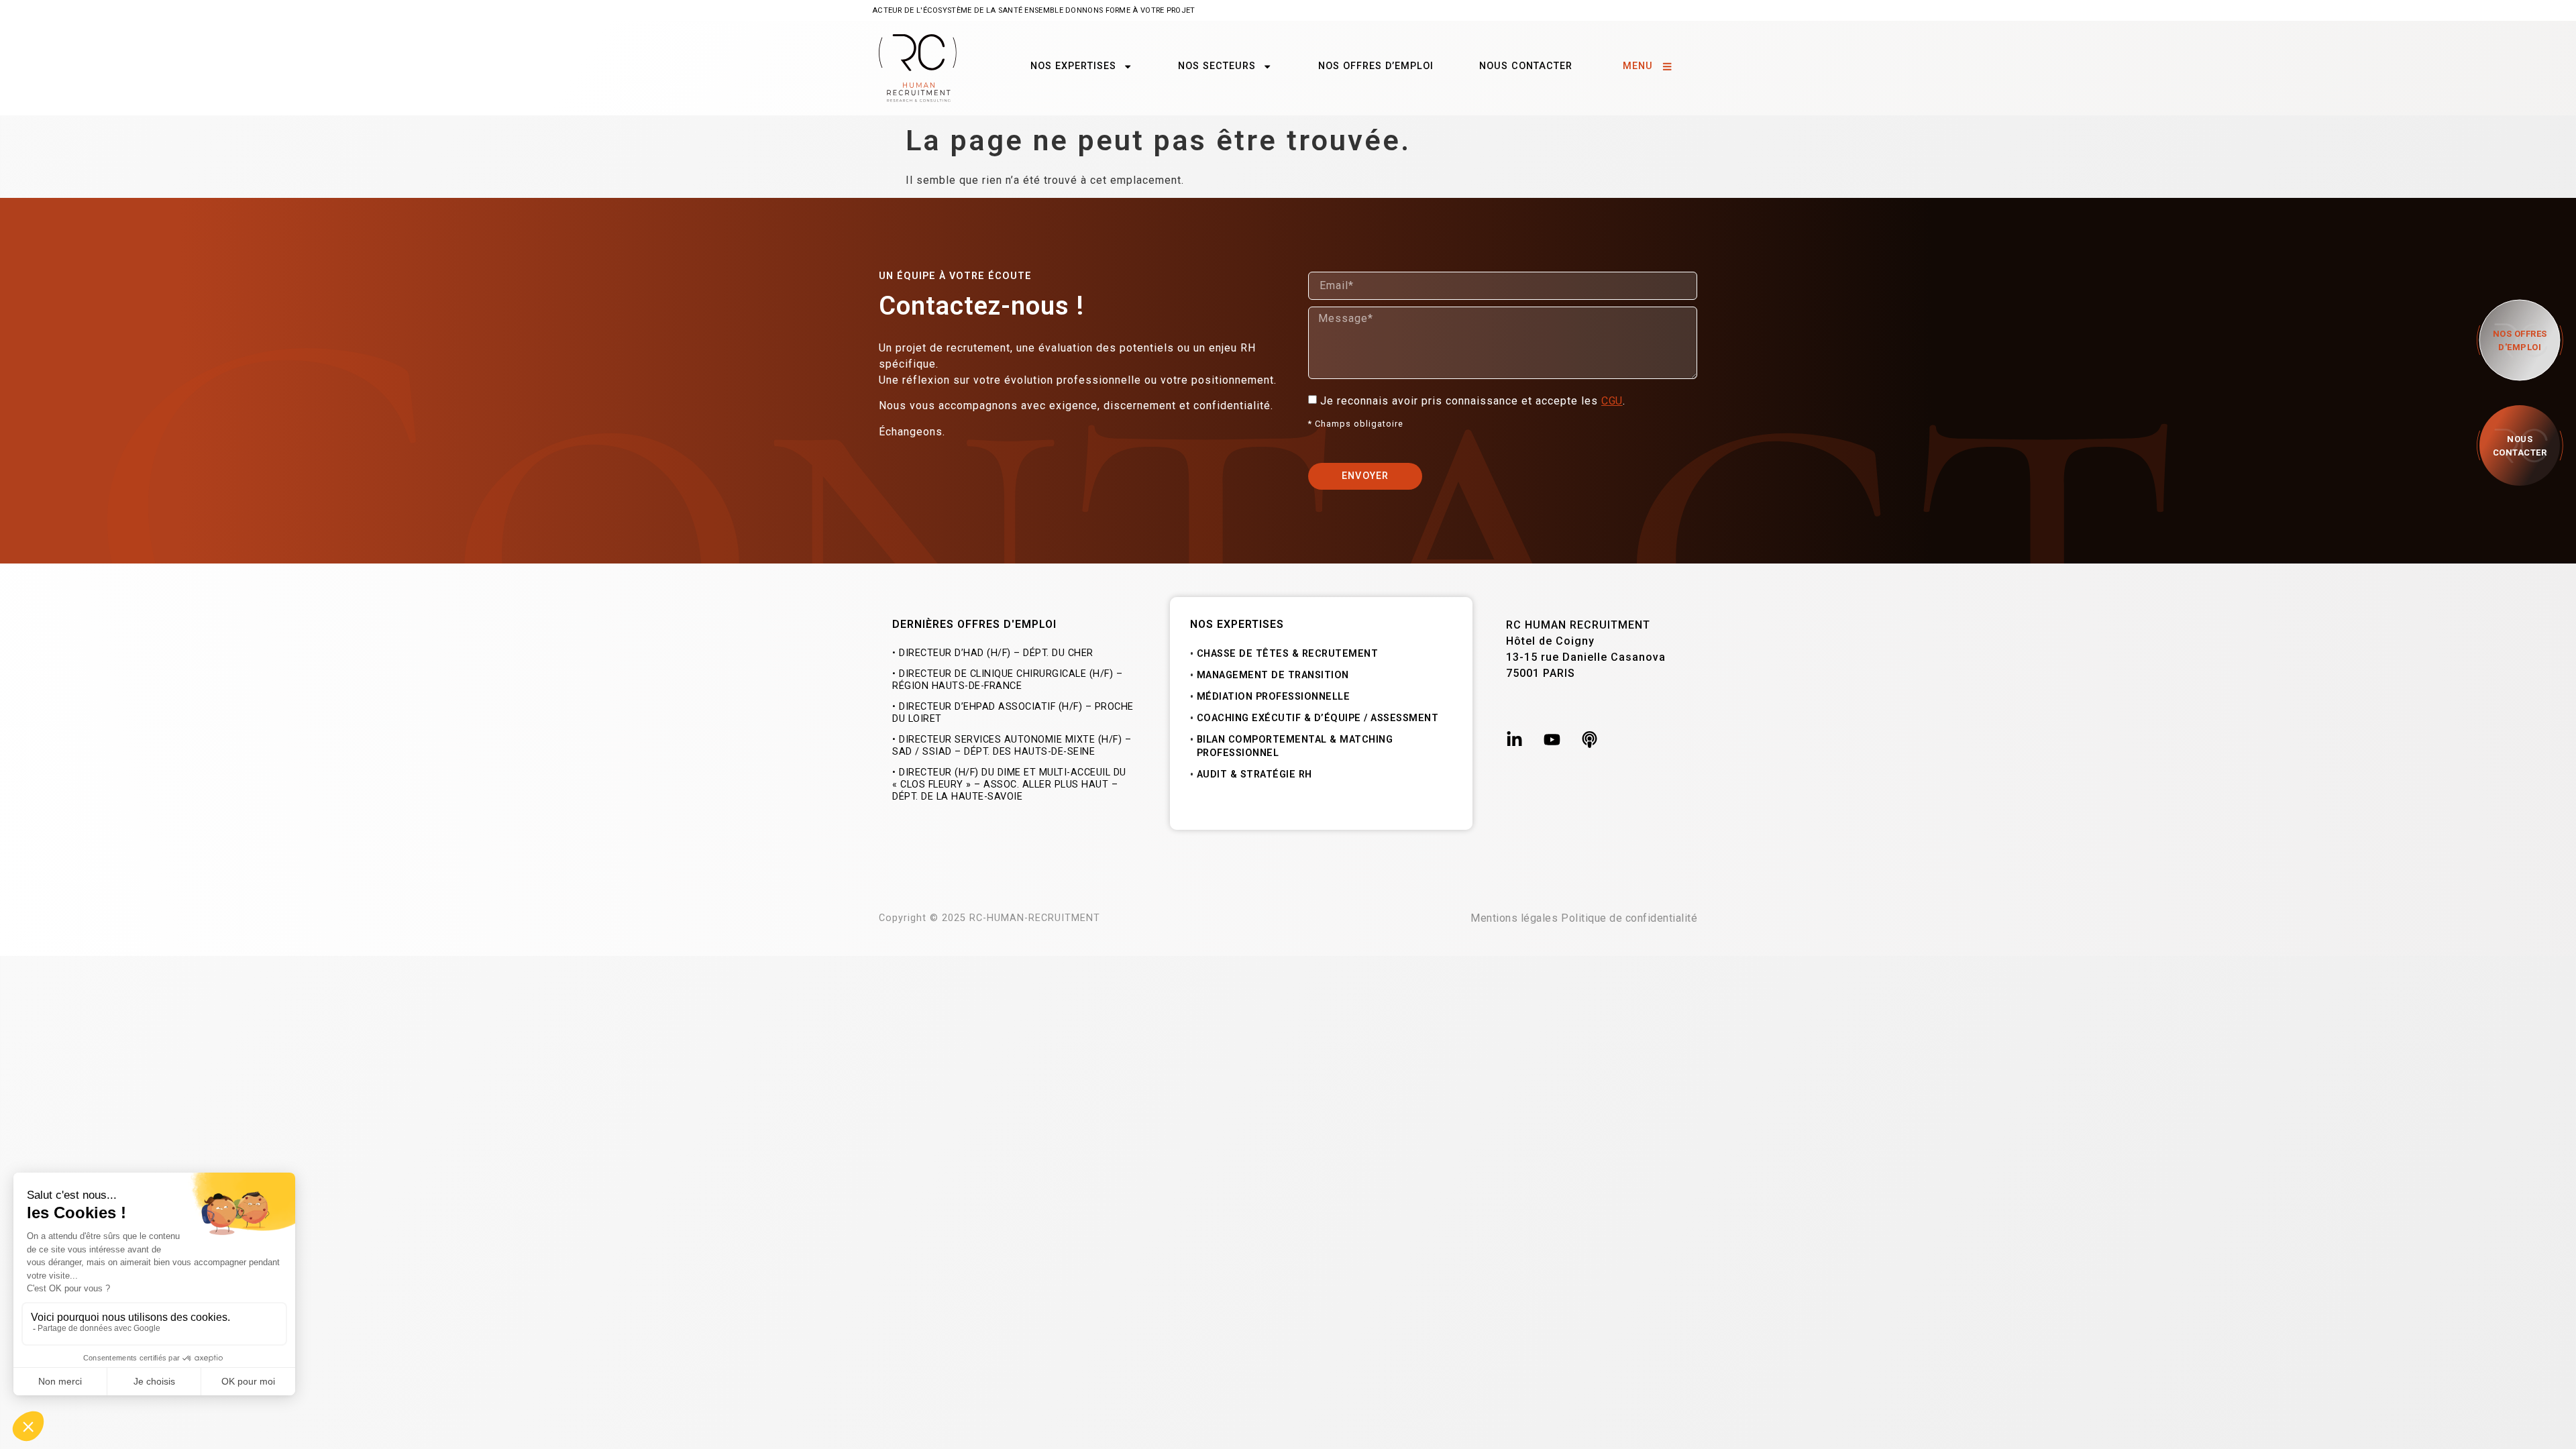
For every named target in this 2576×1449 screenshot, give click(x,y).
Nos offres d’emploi (1376, 66)
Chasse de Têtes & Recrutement (1288, 654)
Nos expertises (1073, 66)
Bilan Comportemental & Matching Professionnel (1295, 746)
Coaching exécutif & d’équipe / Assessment (1318, 718)
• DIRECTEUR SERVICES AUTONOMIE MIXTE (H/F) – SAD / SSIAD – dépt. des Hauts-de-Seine (1012, 746)
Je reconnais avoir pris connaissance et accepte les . (1474, 401)
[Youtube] (1552, 740)
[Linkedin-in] (1514, 740)
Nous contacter (1526, 66)
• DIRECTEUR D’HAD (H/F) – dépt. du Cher (993, 653)
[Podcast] (1590, 740)
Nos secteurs (1217, 66)
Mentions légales (1514, 918)
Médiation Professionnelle (1274, 697)
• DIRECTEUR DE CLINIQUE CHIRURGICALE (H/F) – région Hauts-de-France (1007, 680)
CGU (1612, 401)
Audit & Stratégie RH (1254, 774)
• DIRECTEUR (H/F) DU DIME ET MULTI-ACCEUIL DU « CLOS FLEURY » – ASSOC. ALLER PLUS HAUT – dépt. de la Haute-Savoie (1009, 785)
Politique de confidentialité (1629, 918)
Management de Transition (1273, 675)
